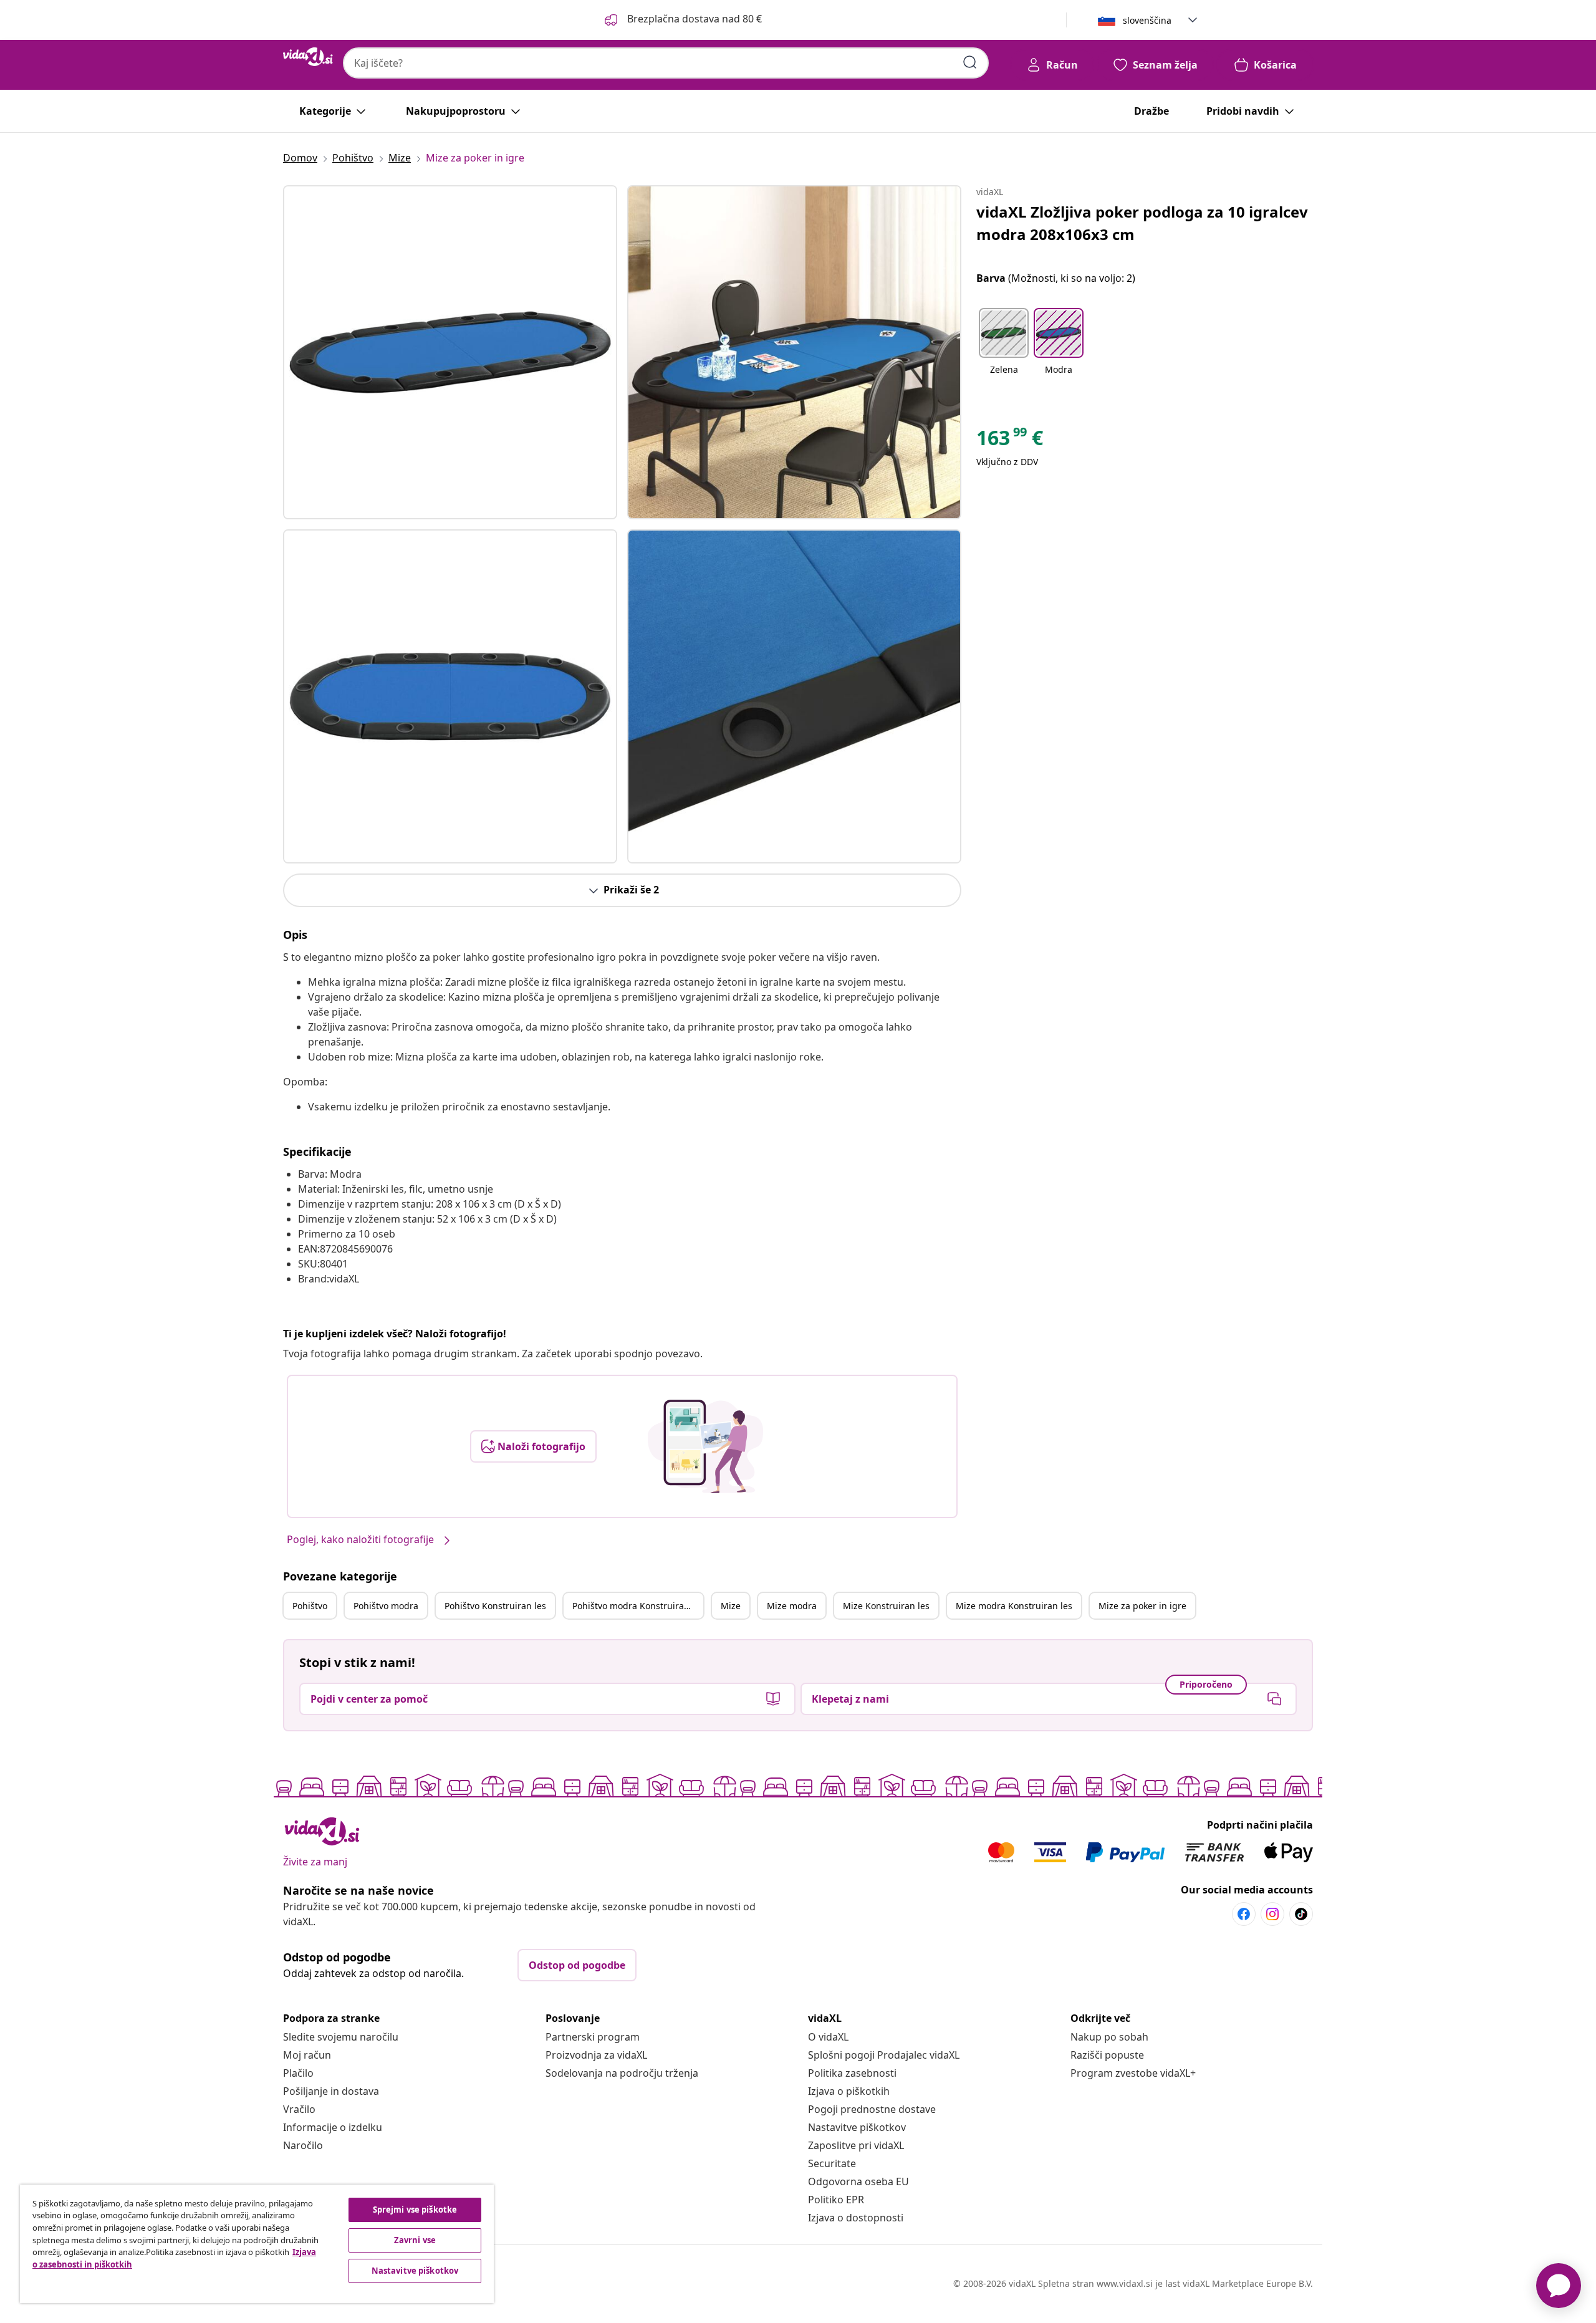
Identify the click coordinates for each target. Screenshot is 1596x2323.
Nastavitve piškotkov (857, 2127)
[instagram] (1272, 1914)
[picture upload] (705, 1446)
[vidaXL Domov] (308, 57)
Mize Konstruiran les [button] (886, 1606)
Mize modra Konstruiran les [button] (1014, 1606)
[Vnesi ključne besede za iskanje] (970, 62)
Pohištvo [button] (310, 1606)
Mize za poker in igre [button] (1142, 1606)
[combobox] (666, 63)
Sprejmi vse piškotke (415, 2210)
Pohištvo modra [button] (386, 1606)
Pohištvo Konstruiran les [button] (495, 1606)
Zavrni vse (415, 2240)
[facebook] (1244, 1914)
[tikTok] (1301, 1914)
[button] (682, 20)
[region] (257, 2244)
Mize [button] (731, 1606)
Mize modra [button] (792, 1606)
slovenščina (1147, 20)
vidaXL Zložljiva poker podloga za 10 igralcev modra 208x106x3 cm (1142, 223)
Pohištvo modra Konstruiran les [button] (638, 1606)
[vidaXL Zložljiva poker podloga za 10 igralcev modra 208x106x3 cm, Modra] (450, 352)
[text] (1010, 441)
